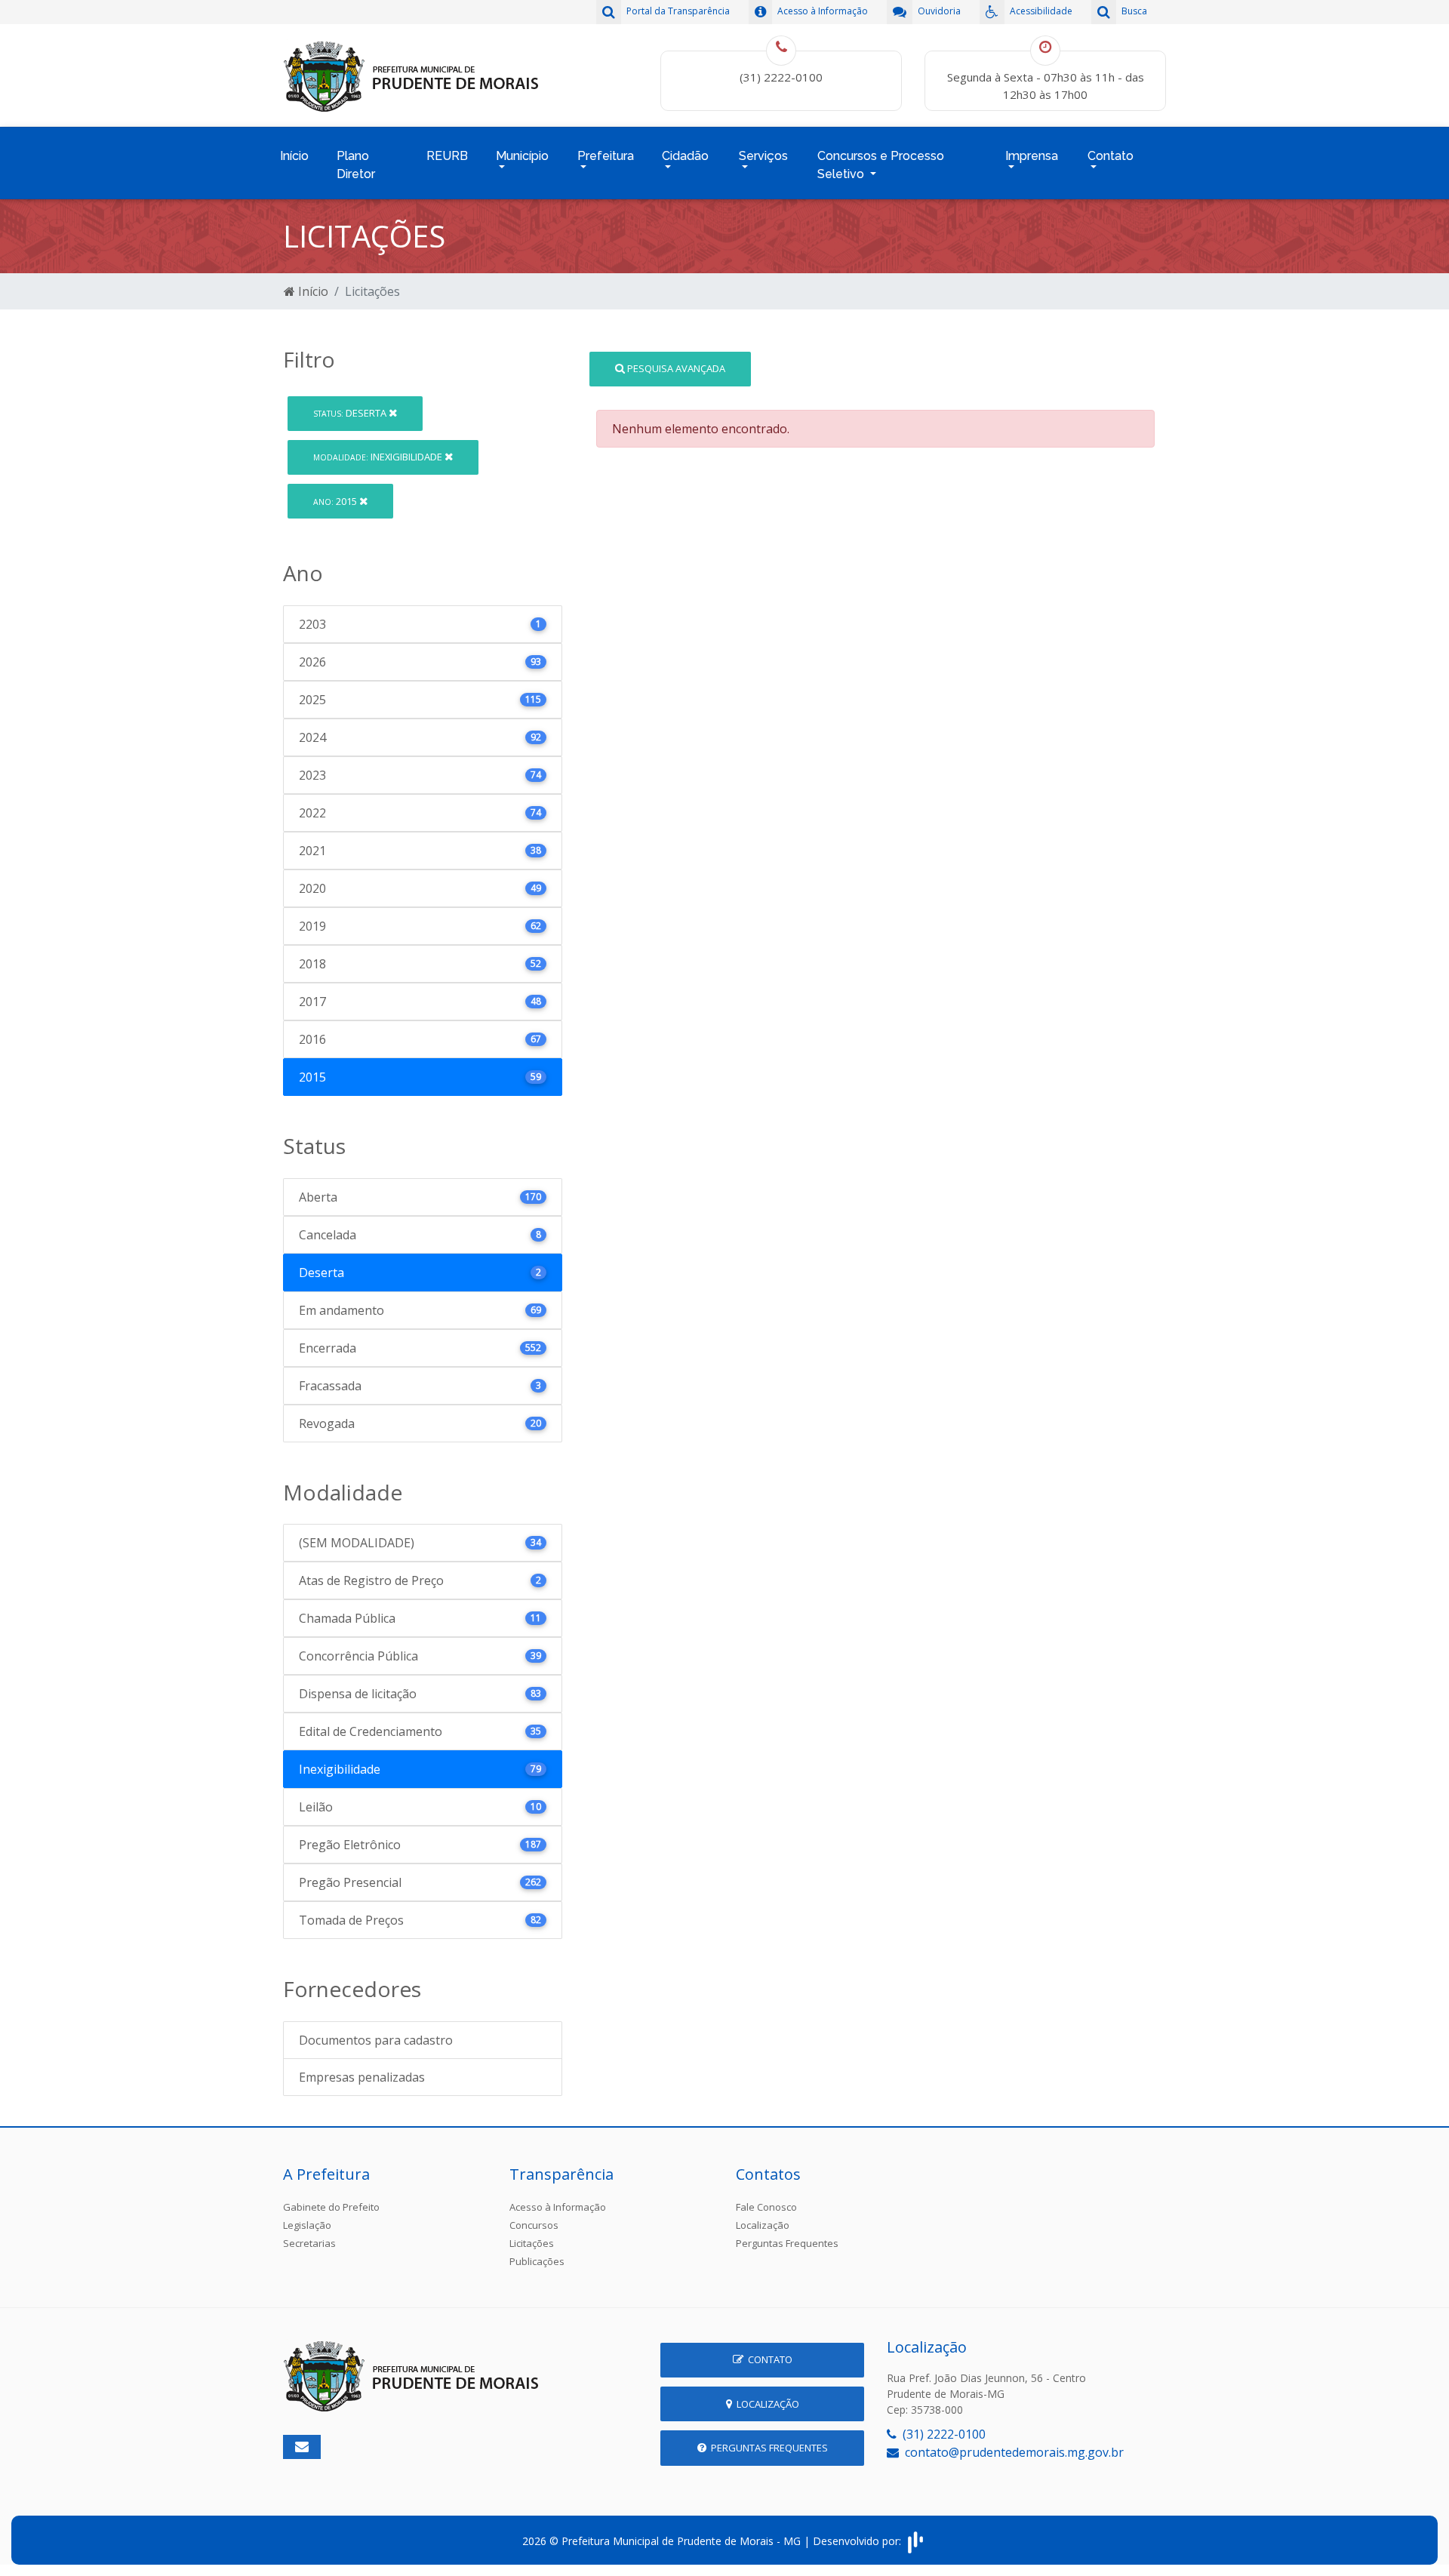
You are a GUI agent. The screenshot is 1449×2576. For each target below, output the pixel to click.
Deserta (351, 413)
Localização (763, 2225)
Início (294, 156)
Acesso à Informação (558, 2207)
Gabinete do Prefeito (331, 2207)
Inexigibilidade (379, 457)
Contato (768, 2359)
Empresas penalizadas (362, 2077)
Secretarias (309, 2243)
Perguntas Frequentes (787, 2243)
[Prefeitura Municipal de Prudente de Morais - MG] (411, 74)
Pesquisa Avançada (675, 368)
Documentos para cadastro (376, 2040)
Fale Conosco (766, 2207)
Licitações (532, 2243)
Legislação (307, 2225)
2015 (336, 501)
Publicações (537, 2261)
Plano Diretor (356, 165)
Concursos (534, 2225)
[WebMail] (302, 2447)
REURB (447, 156)
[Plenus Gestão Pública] (915, 2541)
